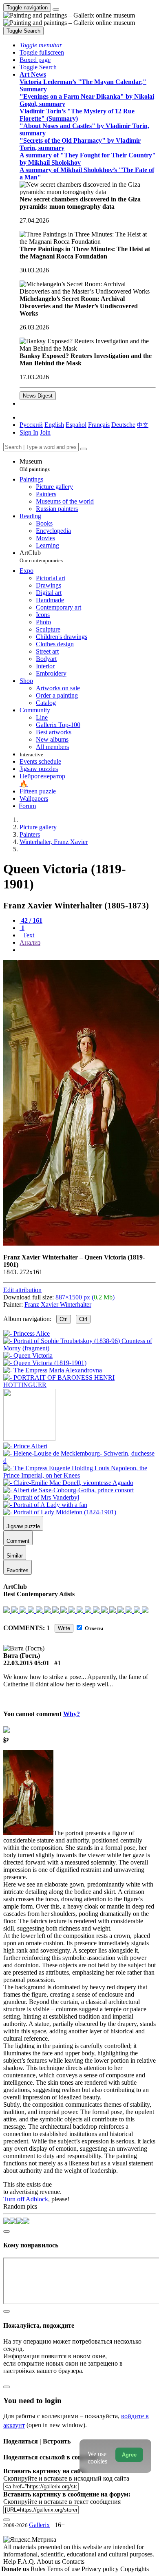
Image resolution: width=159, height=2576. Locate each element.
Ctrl (64, 1319)
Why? (72, 1714)
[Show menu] (56, 9)
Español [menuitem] (76, 425)
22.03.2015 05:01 (26, 1663)
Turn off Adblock (26, 2199)
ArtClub (41, 556)
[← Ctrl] (79, 1385)
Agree (129, 2455)
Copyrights (135, 2569)
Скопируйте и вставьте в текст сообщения (62, 2502)
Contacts (73, 2562)
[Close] (84, 449)
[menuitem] (143, 425)
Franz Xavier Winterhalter (58, 1305)
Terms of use (64, 2569)
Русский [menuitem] (31, 425)
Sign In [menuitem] (29, 432)
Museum (35, 465)
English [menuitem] (54, 425)
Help (10, 2562)
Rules (39, 2569)
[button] (41, 45)
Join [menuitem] (45, 432)
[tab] (31, 920)
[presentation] (88, 950)
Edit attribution (22, 1290)
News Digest (38, 396)
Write (64, 1628)
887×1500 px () (85, 1297)
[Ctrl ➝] (25, 1446)
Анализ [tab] (30, 942)
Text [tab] (28, 935)
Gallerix (39, 2525)
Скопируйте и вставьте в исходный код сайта (66, 2478)
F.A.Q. (27, 2562)
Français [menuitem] (99, 425)
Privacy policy (101, 2569)
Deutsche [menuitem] (123, 425)
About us (49, 2562)
